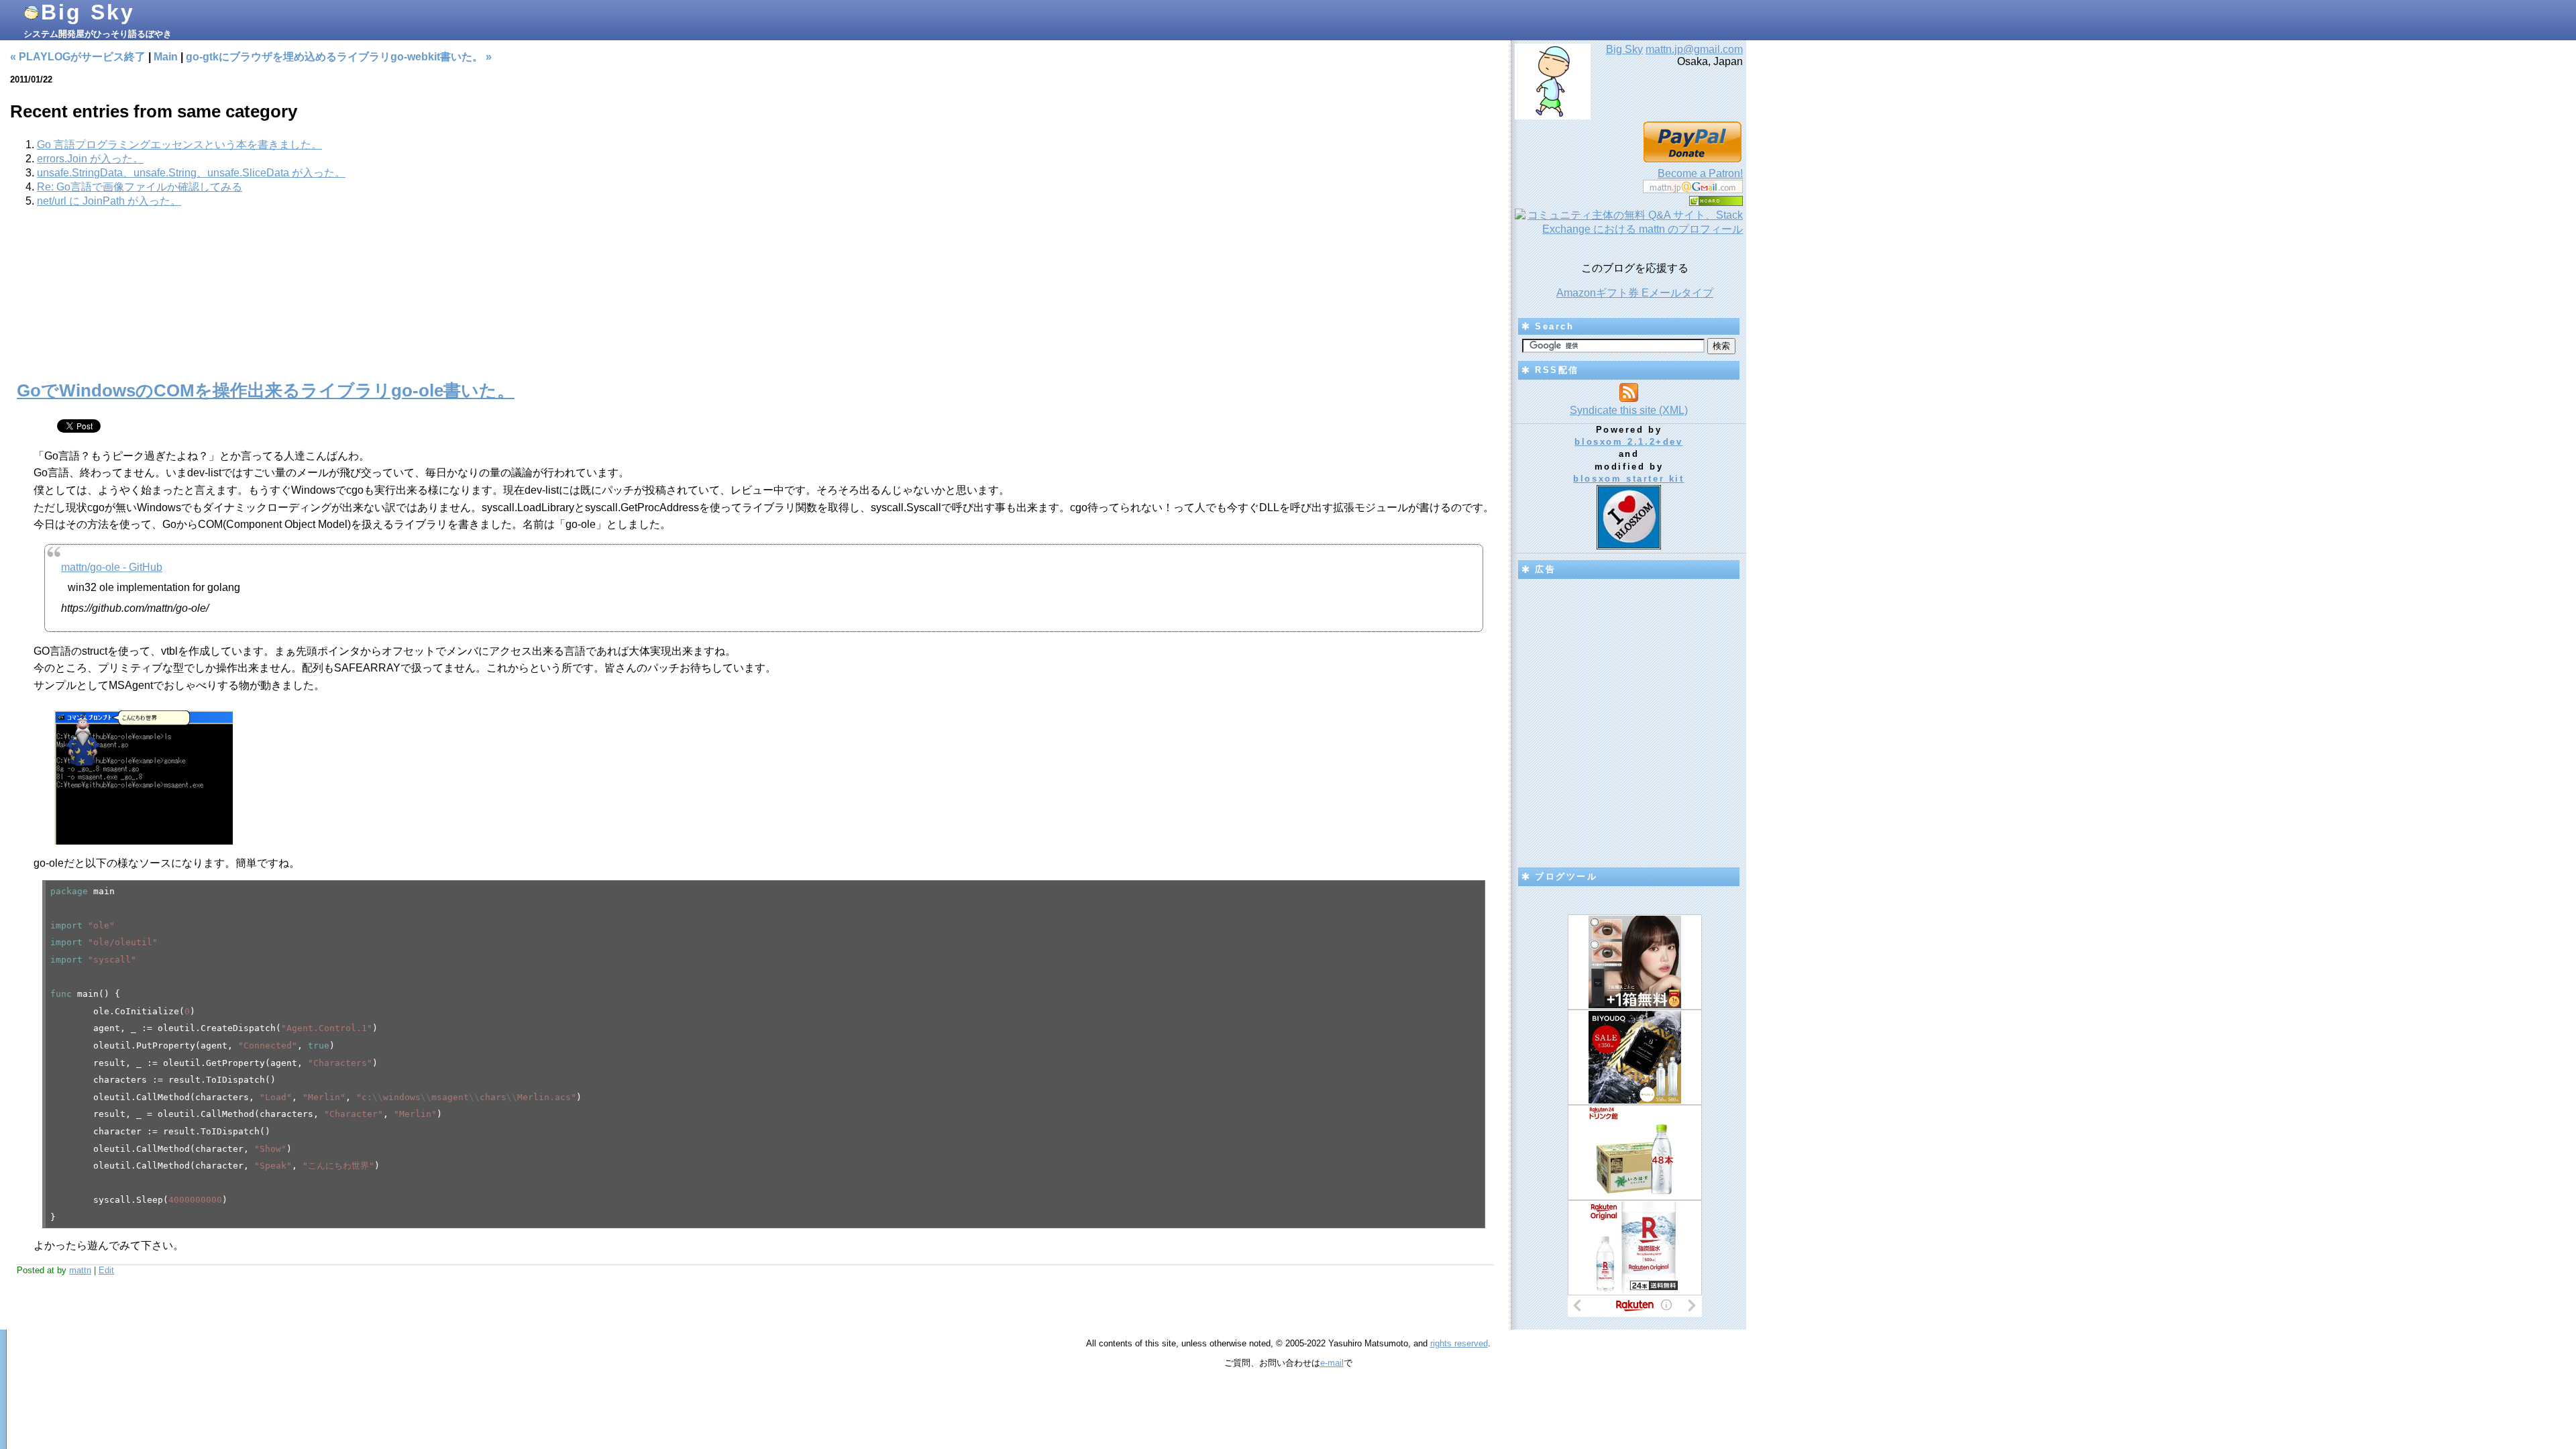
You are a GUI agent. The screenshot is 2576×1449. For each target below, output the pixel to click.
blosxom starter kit (1628, 479)
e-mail (1332, 1363)
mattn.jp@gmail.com (1694, 49)
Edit (106, 1270)
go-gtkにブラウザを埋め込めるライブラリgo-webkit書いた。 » (339, 57)
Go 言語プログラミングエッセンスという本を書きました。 (179, 145)
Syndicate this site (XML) (1629, 410)
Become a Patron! (1700, 173)
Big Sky (88, 12)
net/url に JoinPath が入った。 (109, 201)
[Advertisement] (755, 302)
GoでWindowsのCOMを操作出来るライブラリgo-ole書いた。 (266, 390)
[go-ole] (143, 841)
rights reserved (1459, 1343)
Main (166, 57)
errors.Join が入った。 (90, 159)
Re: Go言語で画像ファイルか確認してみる (140, 187)
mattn (80, 1270)
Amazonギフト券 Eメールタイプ (1635, 293)
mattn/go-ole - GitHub (112, 567)
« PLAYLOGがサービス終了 (78, 57)
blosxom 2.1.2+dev (1628, 442)
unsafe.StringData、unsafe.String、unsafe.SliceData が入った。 (191, 173)
